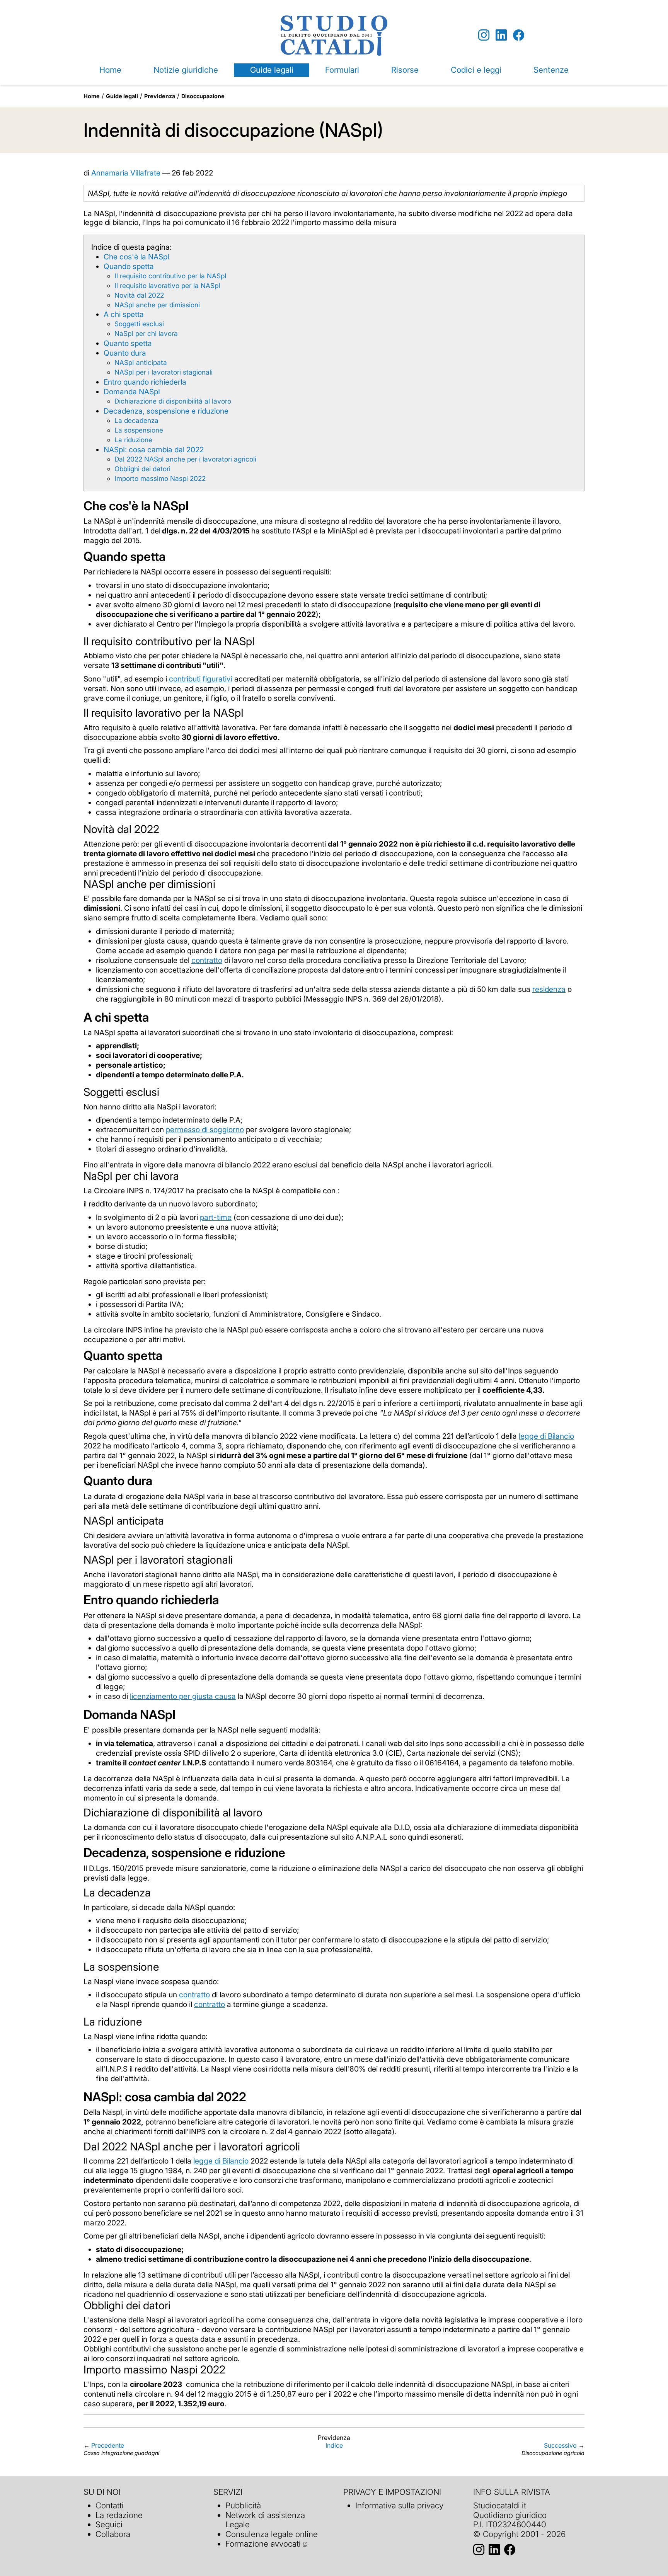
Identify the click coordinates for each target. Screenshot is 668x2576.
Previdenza (160, 96)
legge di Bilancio (546, 1436)
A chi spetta (124, 314)
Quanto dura (125, 353)
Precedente (108, 2445)
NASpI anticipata (141, 362)
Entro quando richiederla (145, 382)
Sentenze (551, 70)
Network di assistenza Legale (265, 2520)
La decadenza (136, 420)
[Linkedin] (501, 35)
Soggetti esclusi (139, 324)
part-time (216, 1217)
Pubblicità (243, 2505)
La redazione (119, 2515)
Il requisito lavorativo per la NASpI (167, 285)
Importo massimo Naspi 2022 (160, 478)
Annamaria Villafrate (126, 173)
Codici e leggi (476, 70)
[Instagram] (484, 35)
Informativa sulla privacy (399, 2505)
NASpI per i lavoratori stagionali (164, 372)
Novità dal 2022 (139, 295)
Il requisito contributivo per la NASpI (170, 276)
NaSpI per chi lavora (146, 333)
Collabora (113, 2534)
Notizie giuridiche (186, 70)
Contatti (110, 2505)
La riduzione (133, 440)
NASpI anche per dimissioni (157, 305)
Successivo (560, 2445)
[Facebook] (519, 35)
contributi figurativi (201, 679)
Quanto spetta (128, 343)
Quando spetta (129, 266)
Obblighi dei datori (142, 469)
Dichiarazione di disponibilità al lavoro (173, 401)
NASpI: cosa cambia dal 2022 (154, 450)
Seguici (109, 2524)
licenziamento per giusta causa (183, 1696)
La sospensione (139, 430)
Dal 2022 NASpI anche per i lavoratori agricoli (185, 459)
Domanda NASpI (132, 392)
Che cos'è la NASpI (136, 257)
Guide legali (272, 70)
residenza (549, 989)
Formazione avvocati (263, 2544)
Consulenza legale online (272, 2534)
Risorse (405, 70)
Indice (334, 2445)
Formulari (342, 70)
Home (110, 70)
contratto (207, 960)
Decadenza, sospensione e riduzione (166, 411)
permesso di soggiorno (205, 1130)
